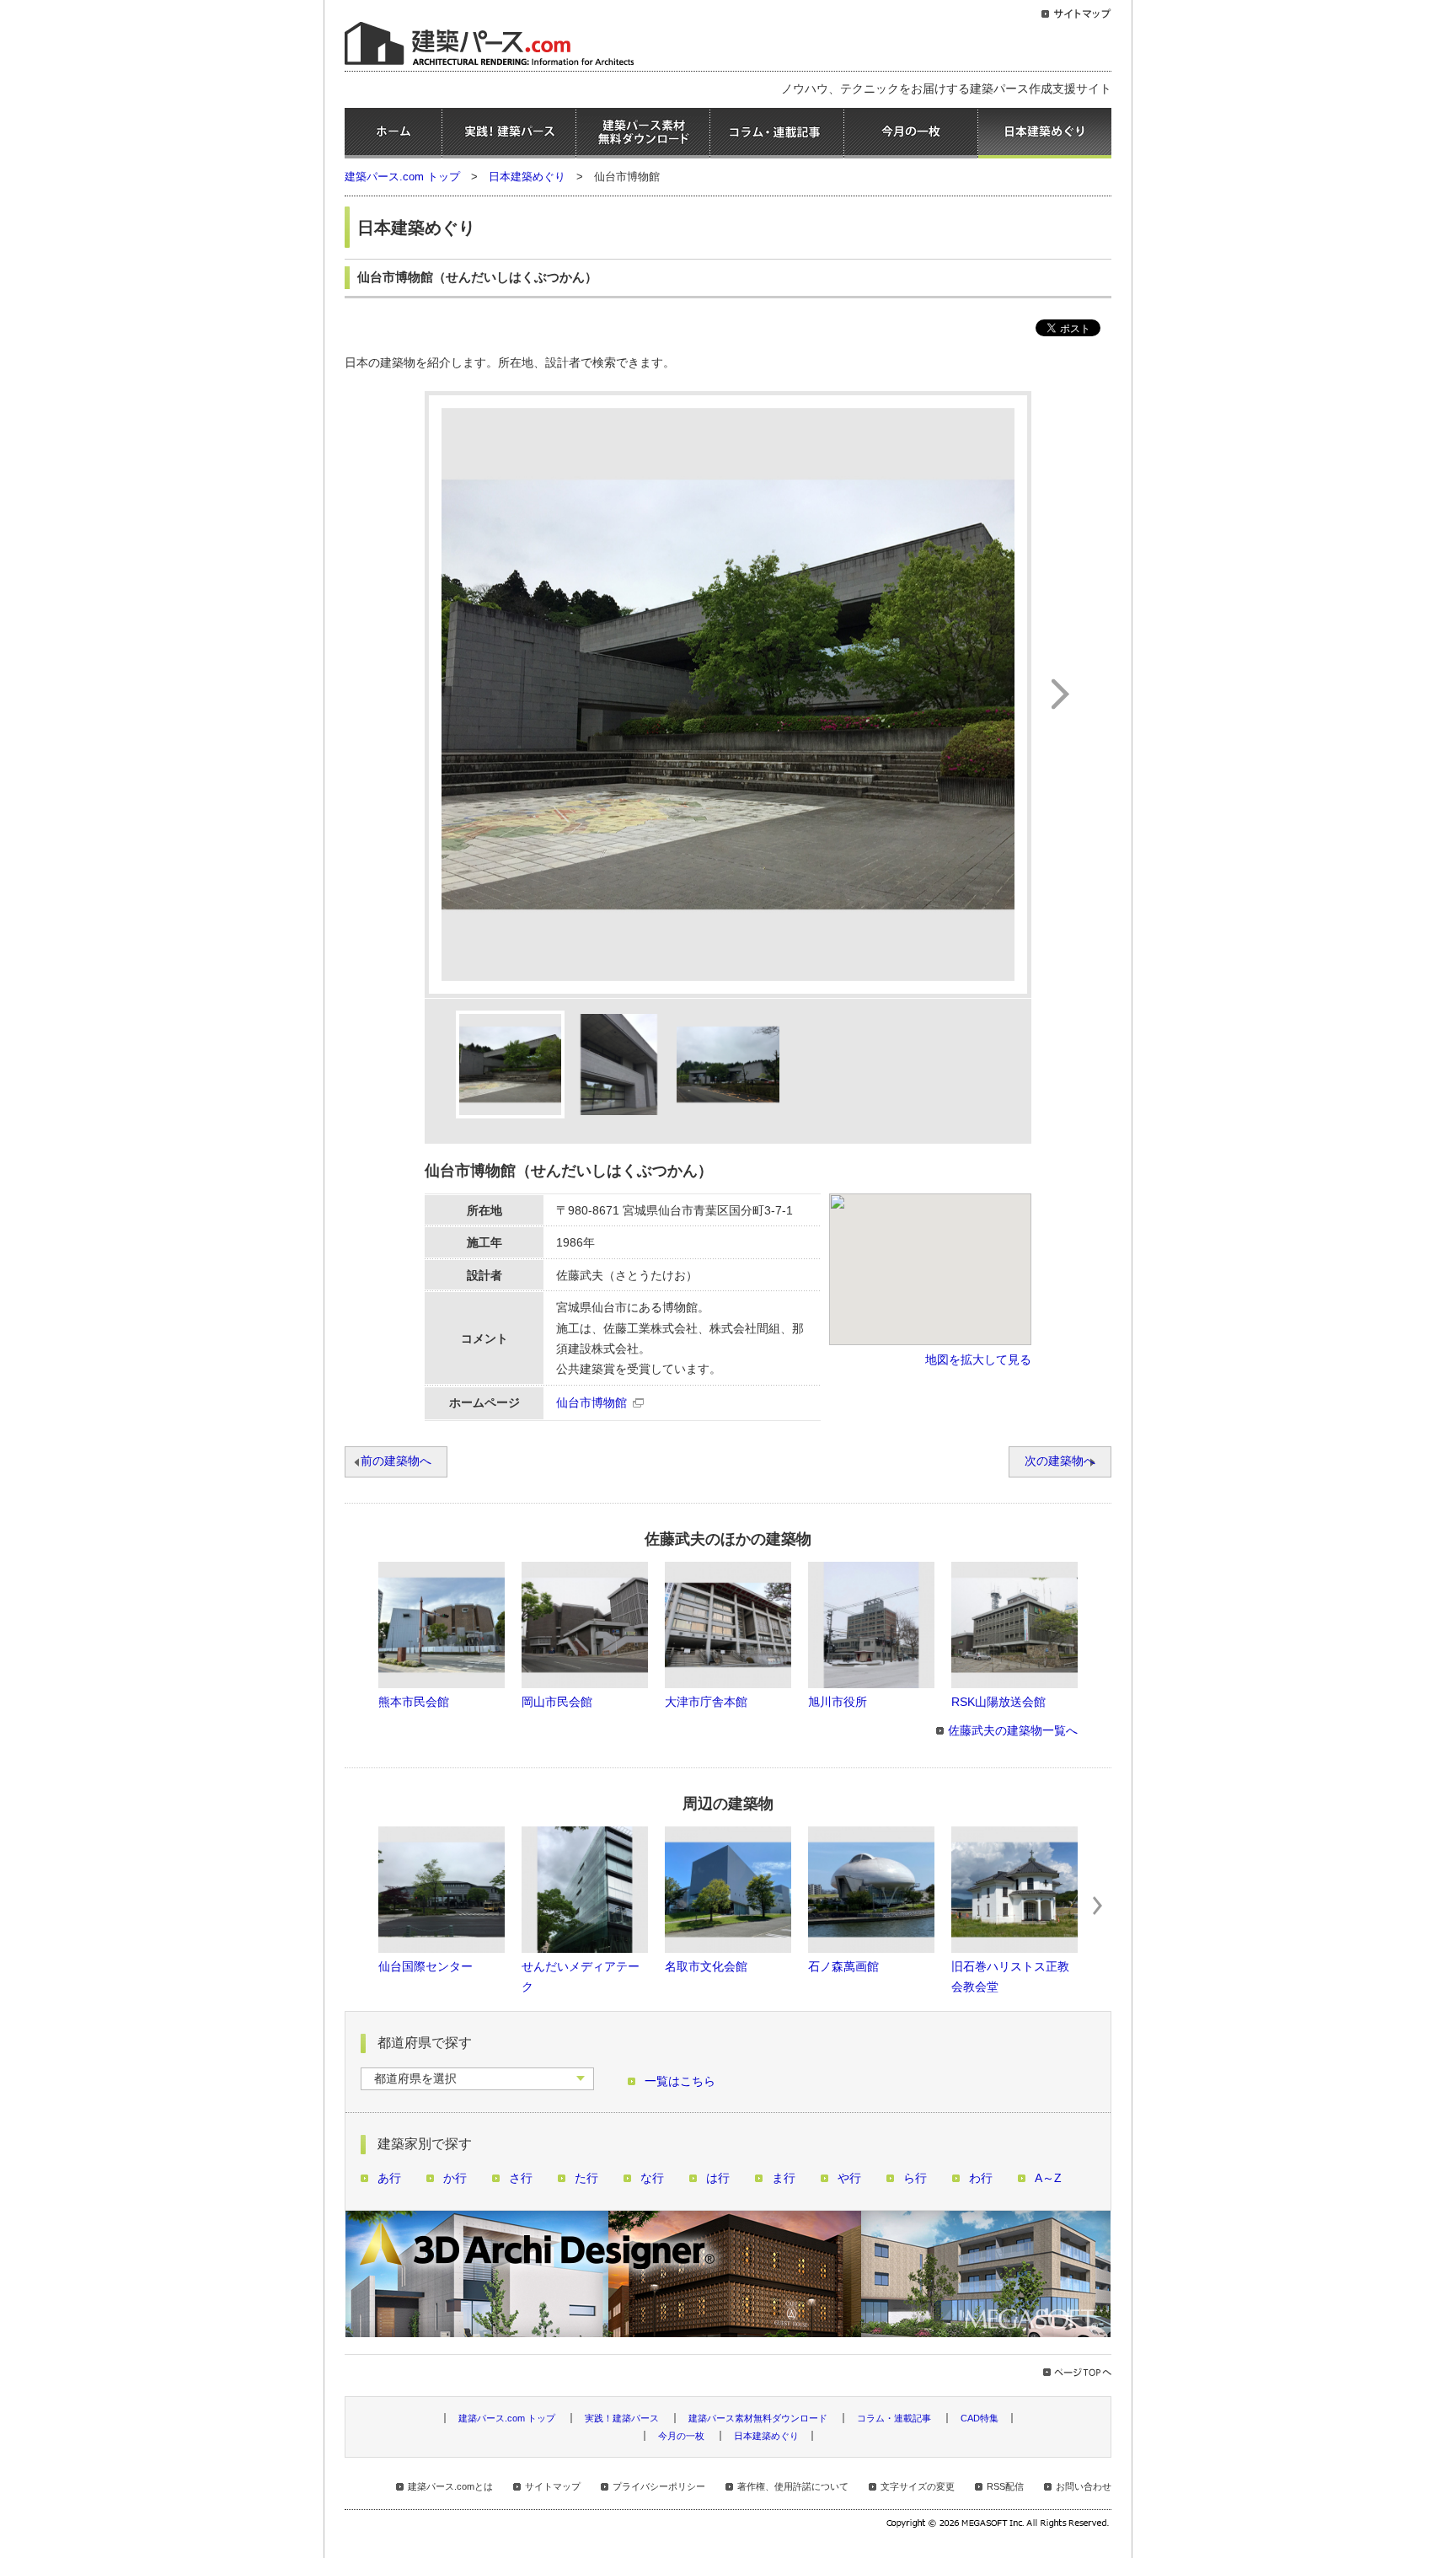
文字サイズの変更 (918, 2486)
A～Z (1048, 2178)
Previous (358, 1906)
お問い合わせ (1084, 2486)
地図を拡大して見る (978, 1360)
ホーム (393, 133)
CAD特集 (980, 2418)
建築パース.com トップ (402, 177)
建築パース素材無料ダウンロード (643, 133)
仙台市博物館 (591, 1403)
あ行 (389, 2178)
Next (1098, 1906)
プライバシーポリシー (659, 2486)
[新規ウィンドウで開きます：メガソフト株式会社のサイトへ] (999, 2525)
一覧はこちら (680, 2081)
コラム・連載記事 (777, 133)
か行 (455, 2178)
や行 (849, 2178)
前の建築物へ (396, 1461)
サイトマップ (553, 2486)
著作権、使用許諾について (793, 2486)
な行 (652, 2178)
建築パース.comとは (450, 2486)
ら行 (915, 2178)
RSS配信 (1005, 2486)
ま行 (784, 2178)
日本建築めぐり (1045, 133)
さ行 (521, 2178)
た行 (586, 2178)
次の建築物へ (1060, 1461)
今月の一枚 (911, 133)
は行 (718, 2178)
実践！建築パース (509, 133)
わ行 (981, 2178)
